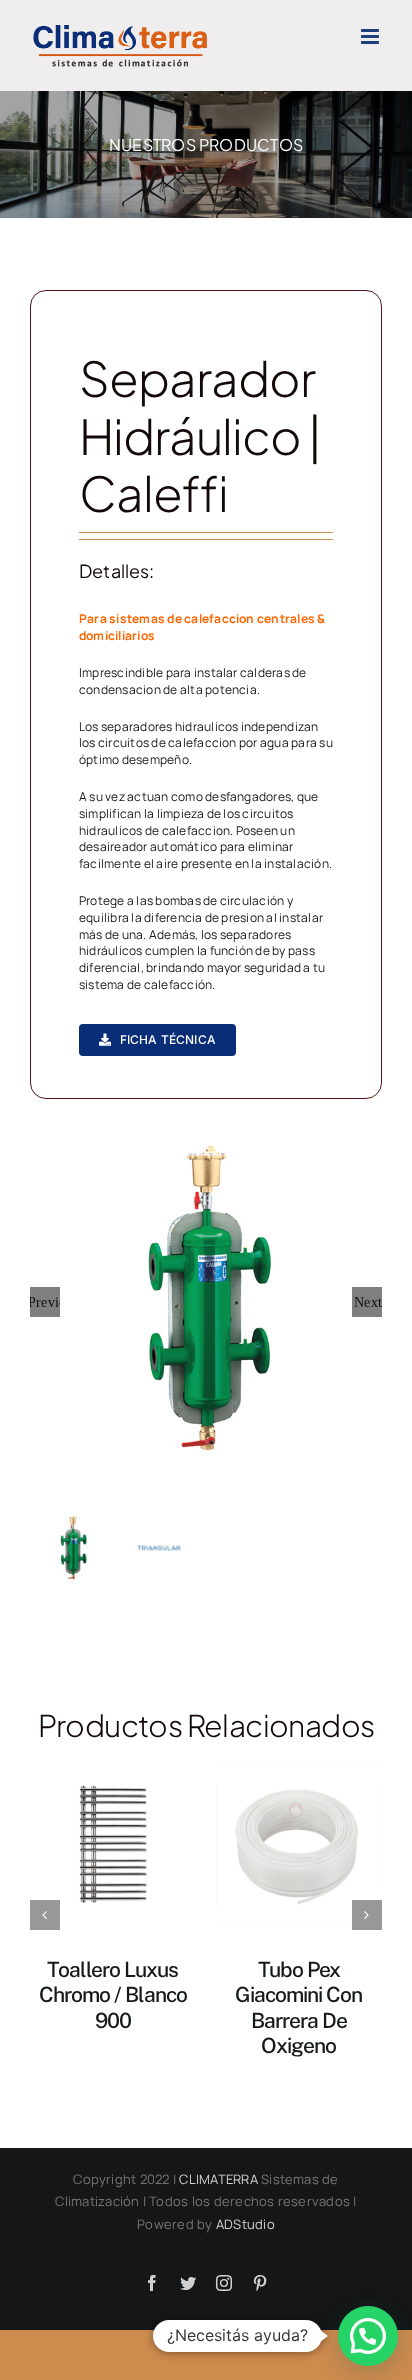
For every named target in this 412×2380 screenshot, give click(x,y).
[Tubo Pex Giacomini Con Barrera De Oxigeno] (299, 1843)
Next (368, 1302)
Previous (45, 1302)
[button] (368, 2336)
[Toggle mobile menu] (371, 36)
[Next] (367, 1915)
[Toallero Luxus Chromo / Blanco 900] (113, 1843)
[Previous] (45, 1915)
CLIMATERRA (218, 2179)
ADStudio (245, 2224)
